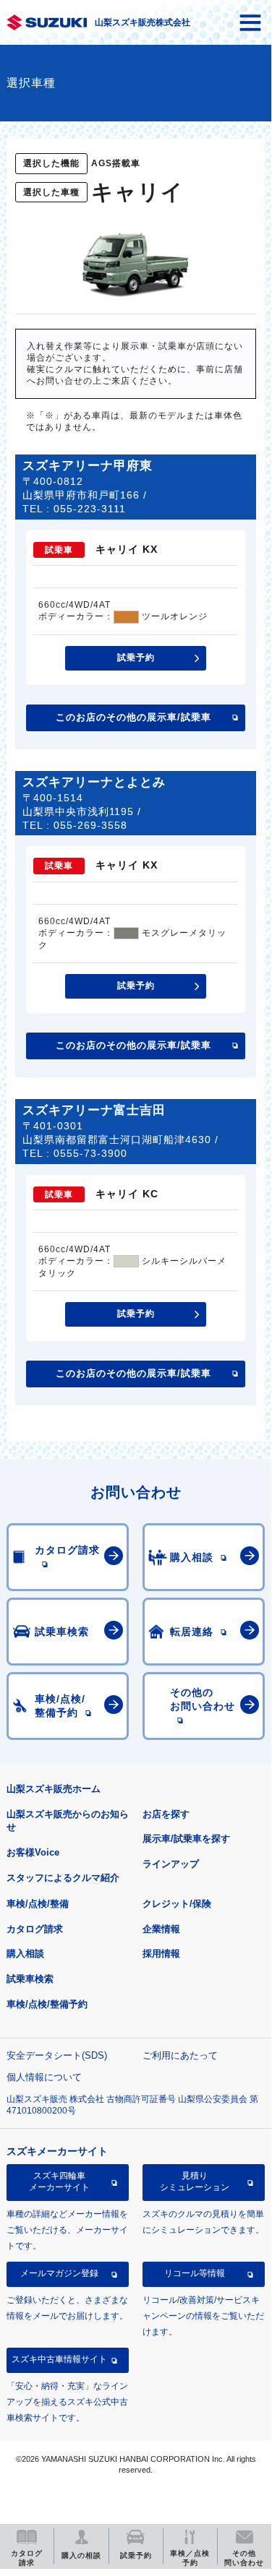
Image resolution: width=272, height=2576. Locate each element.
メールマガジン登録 (59, 2273)
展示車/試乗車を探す (186, 1839)
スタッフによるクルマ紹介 (63, 1878)
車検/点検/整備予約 (47, 2004)
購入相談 (25, 1953)
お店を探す (166, 1814)
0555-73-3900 (90, 1153)
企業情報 (161, 1929)
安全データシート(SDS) (57, 2055)
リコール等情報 (195, 2273)
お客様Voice (33, 1852)
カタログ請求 (35, 1929)
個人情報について (44, 2077)
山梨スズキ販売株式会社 (143, 22)
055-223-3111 (90, 509)
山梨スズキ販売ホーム (54, 1789)
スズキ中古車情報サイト (59, 2359)
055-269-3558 (90, 825)
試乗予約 (136, 658)
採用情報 (161, 1953)
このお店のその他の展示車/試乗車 (133, 717)
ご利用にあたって (180, 2055)
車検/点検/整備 (38, 1904)
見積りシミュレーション (195, 2181)
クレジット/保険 (177, 1904)
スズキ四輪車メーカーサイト (59, 2181)
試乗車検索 (30, 1979)
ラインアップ (171, 1864)
